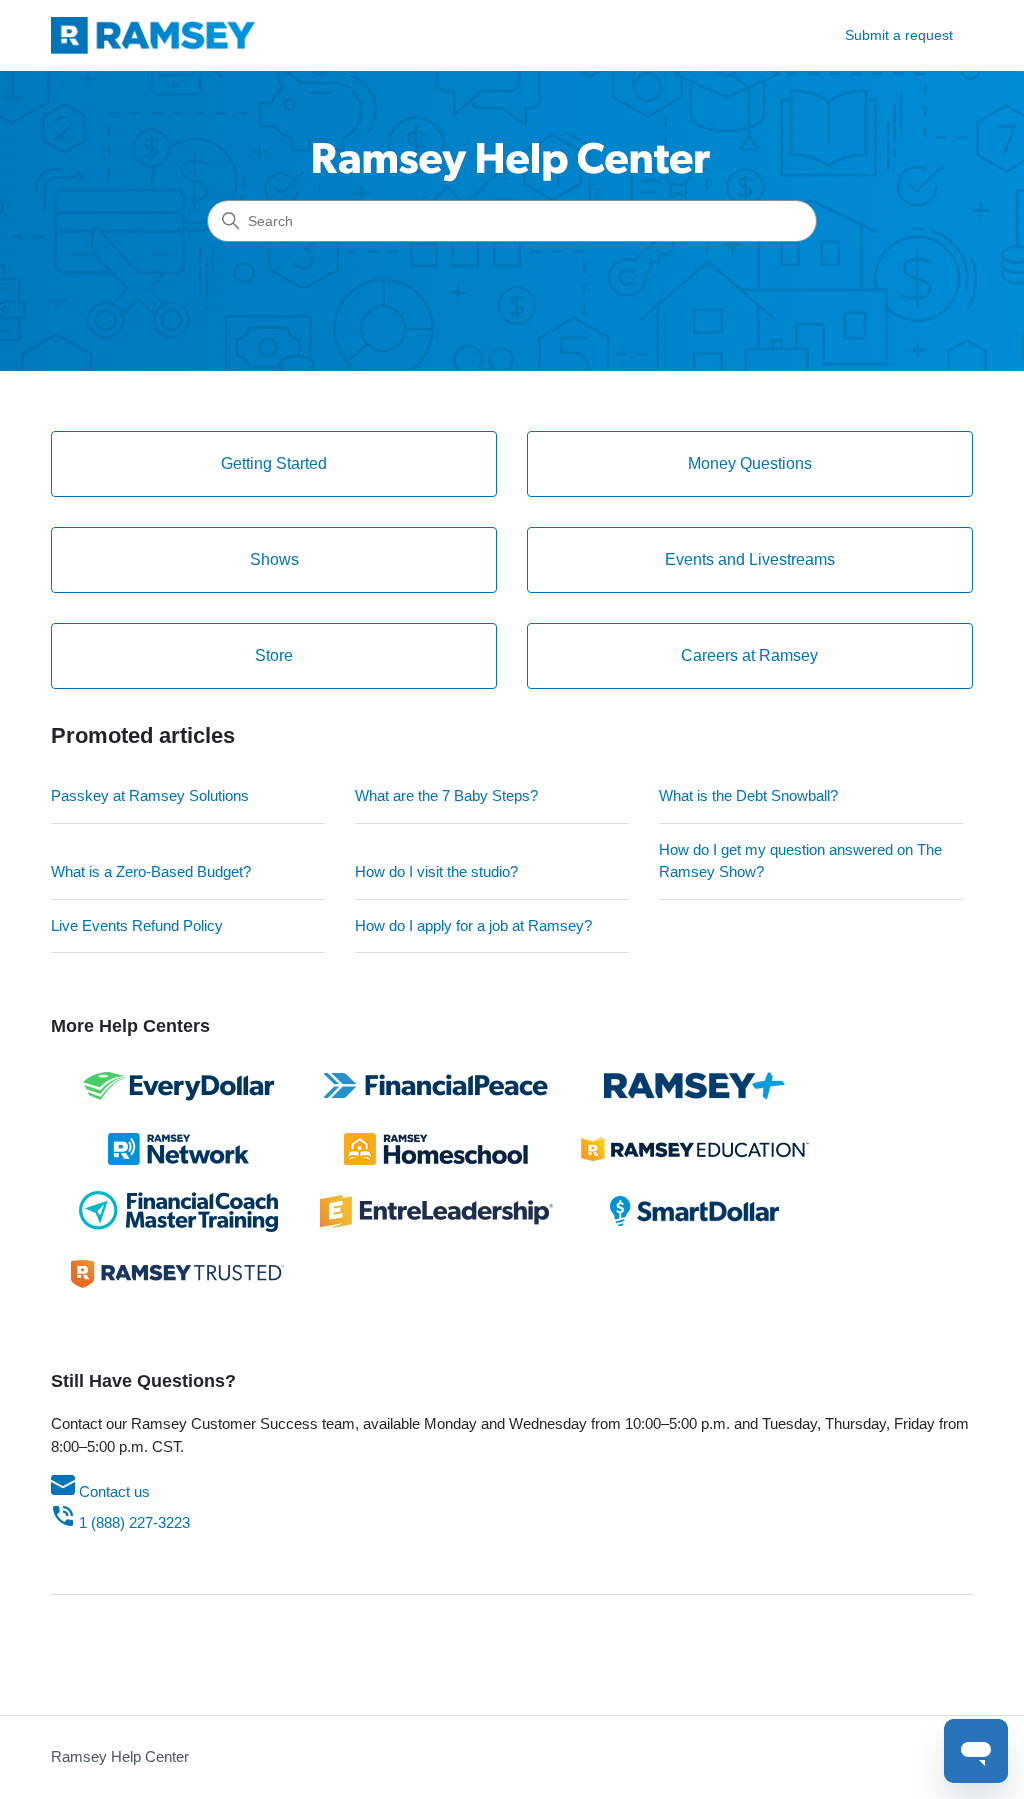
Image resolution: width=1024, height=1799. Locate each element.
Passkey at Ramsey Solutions (150, 795)
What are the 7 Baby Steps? (446, 795)
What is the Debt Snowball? (748, 795)
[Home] (153, 35)
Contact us (112, 1491)
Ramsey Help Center (120, 1756)
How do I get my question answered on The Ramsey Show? (800, 861)
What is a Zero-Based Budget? (151, 871)
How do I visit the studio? (436, 871)
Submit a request (899, 35)
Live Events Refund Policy (137, 925)
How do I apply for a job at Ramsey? (473, 925)
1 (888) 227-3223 (132, 1522)
